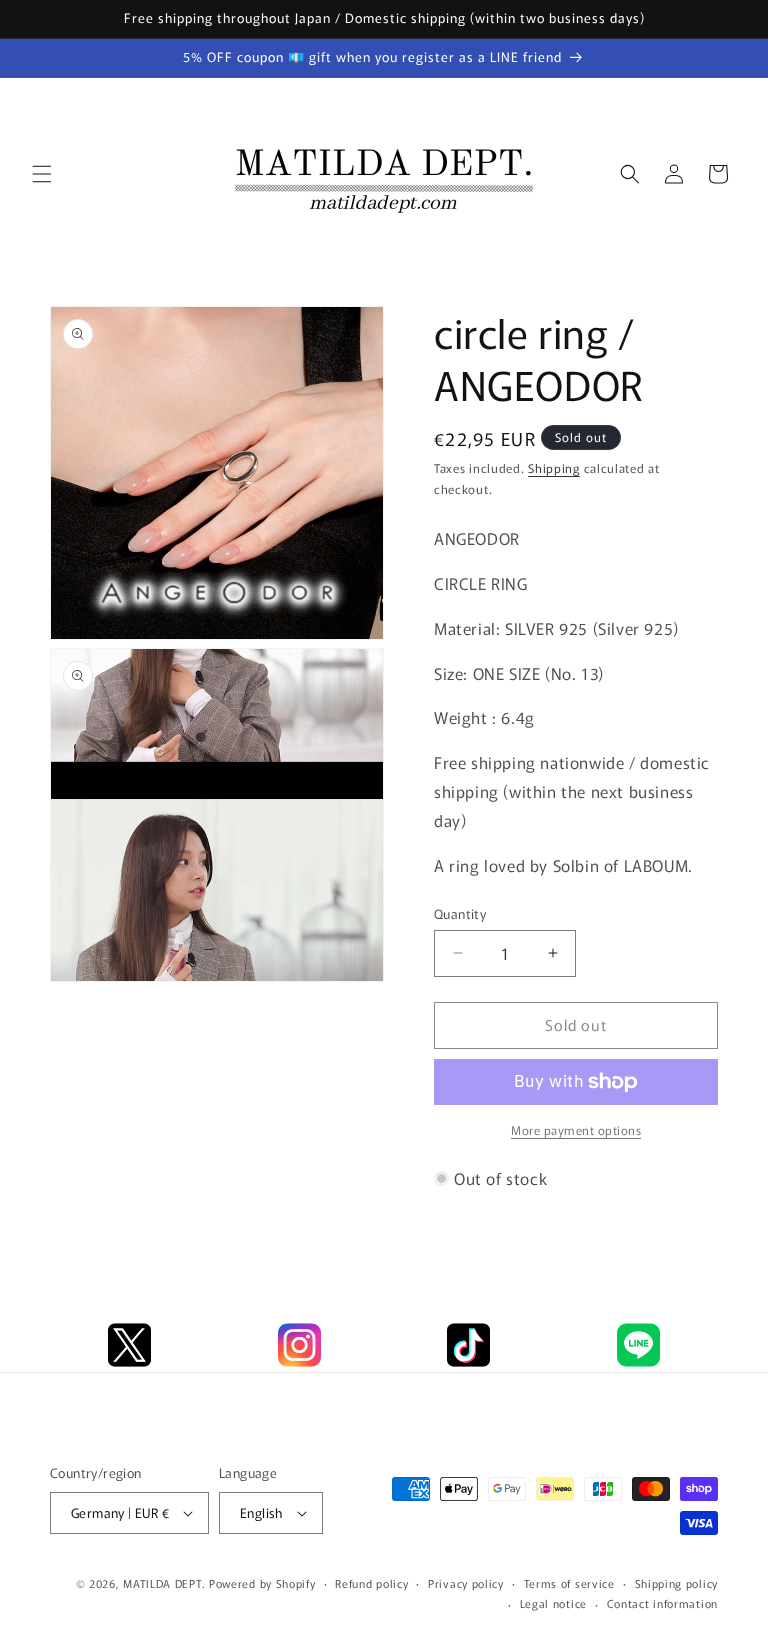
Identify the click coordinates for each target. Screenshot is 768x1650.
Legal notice (553, 1603)
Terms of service (569, 1583)
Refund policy (371, 1583)
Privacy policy (466, 1583)
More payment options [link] (576, 1129)
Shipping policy (677, 1583)
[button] (42, 174)
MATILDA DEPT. (164, 1583)
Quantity (460, 913)
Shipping (554, 467)
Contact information (662, 1603)
